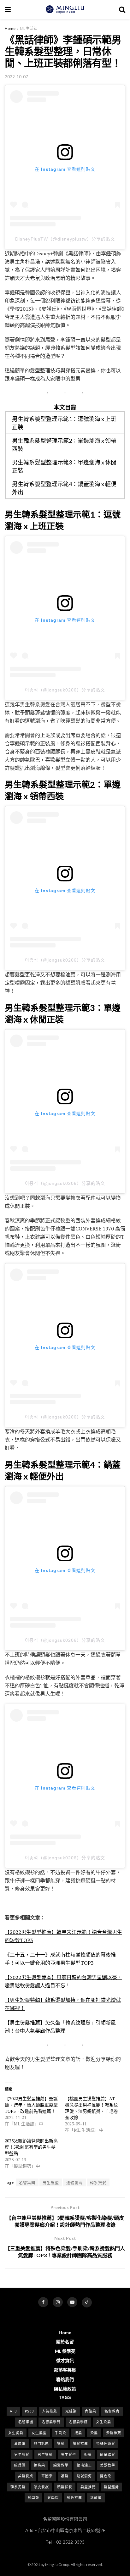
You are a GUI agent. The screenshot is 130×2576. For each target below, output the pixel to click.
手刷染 (61, 2433)
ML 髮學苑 (65, 2351)
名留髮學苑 (51, 2422)
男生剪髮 (22, 2454)
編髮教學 (61, 2465)
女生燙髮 (16, 2433)
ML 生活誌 (29, 28)
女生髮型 (39, 2433)
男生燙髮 (45, 2454)
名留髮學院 (78, 2422)
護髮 (65, 2476)
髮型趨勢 (111, 2487)
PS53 (29, 2411)
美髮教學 (108, 2465)
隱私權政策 (65, 2389)
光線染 (71, 2411)
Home (10, 28)
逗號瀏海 (74, 2183)
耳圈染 (47, 2476)
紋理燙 (20, 2465)
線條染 (39, 2465)
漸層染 (20, 2443)
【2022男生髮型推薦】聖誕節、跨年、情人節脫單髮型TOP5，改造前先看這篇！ (31, 2105)
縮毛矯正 (84, 2465)
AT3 (13, 2411)
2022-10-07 (16, 77)
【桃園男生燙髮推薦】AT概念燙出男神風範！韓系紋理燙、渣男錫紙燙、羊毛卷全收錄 (92, 2108)
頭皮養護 (41, 2487)
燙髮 (61, 2443)
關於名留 (65, 2342)
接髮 (78, 2433)
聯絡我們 (65, 2379)
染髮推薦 (114, 2433)
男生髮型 (51, 2183)
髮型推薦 (88, 2487)
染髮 (94, 2433)
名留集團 (27, 2183)
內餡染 (91, 2411)
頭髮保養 (65, 2487)
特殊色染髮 (106, 2443)
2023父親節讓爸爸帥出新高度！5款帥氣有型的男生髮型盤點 (31, 2147)
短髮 (88, 2454)
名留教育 (112, 2411)
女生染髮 (103, 2422)
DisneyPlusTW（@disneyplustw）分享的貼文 (65, 239)
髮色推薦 (74, 2498)
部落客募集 (65, 2370)
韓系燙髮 (98, 2183)
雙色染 (106, 2476)
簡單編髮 (108, 2454)
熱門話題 (41, 2443)
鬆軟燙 (96, 2498)
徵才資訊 (65, 2360)
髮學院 (53, 2498)
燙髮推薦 (80, 2443)
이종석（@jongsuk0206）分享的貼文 (65, 690)
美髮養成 (26, 2476)
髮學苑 (33, 2498)
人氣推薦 (50, 2411)
